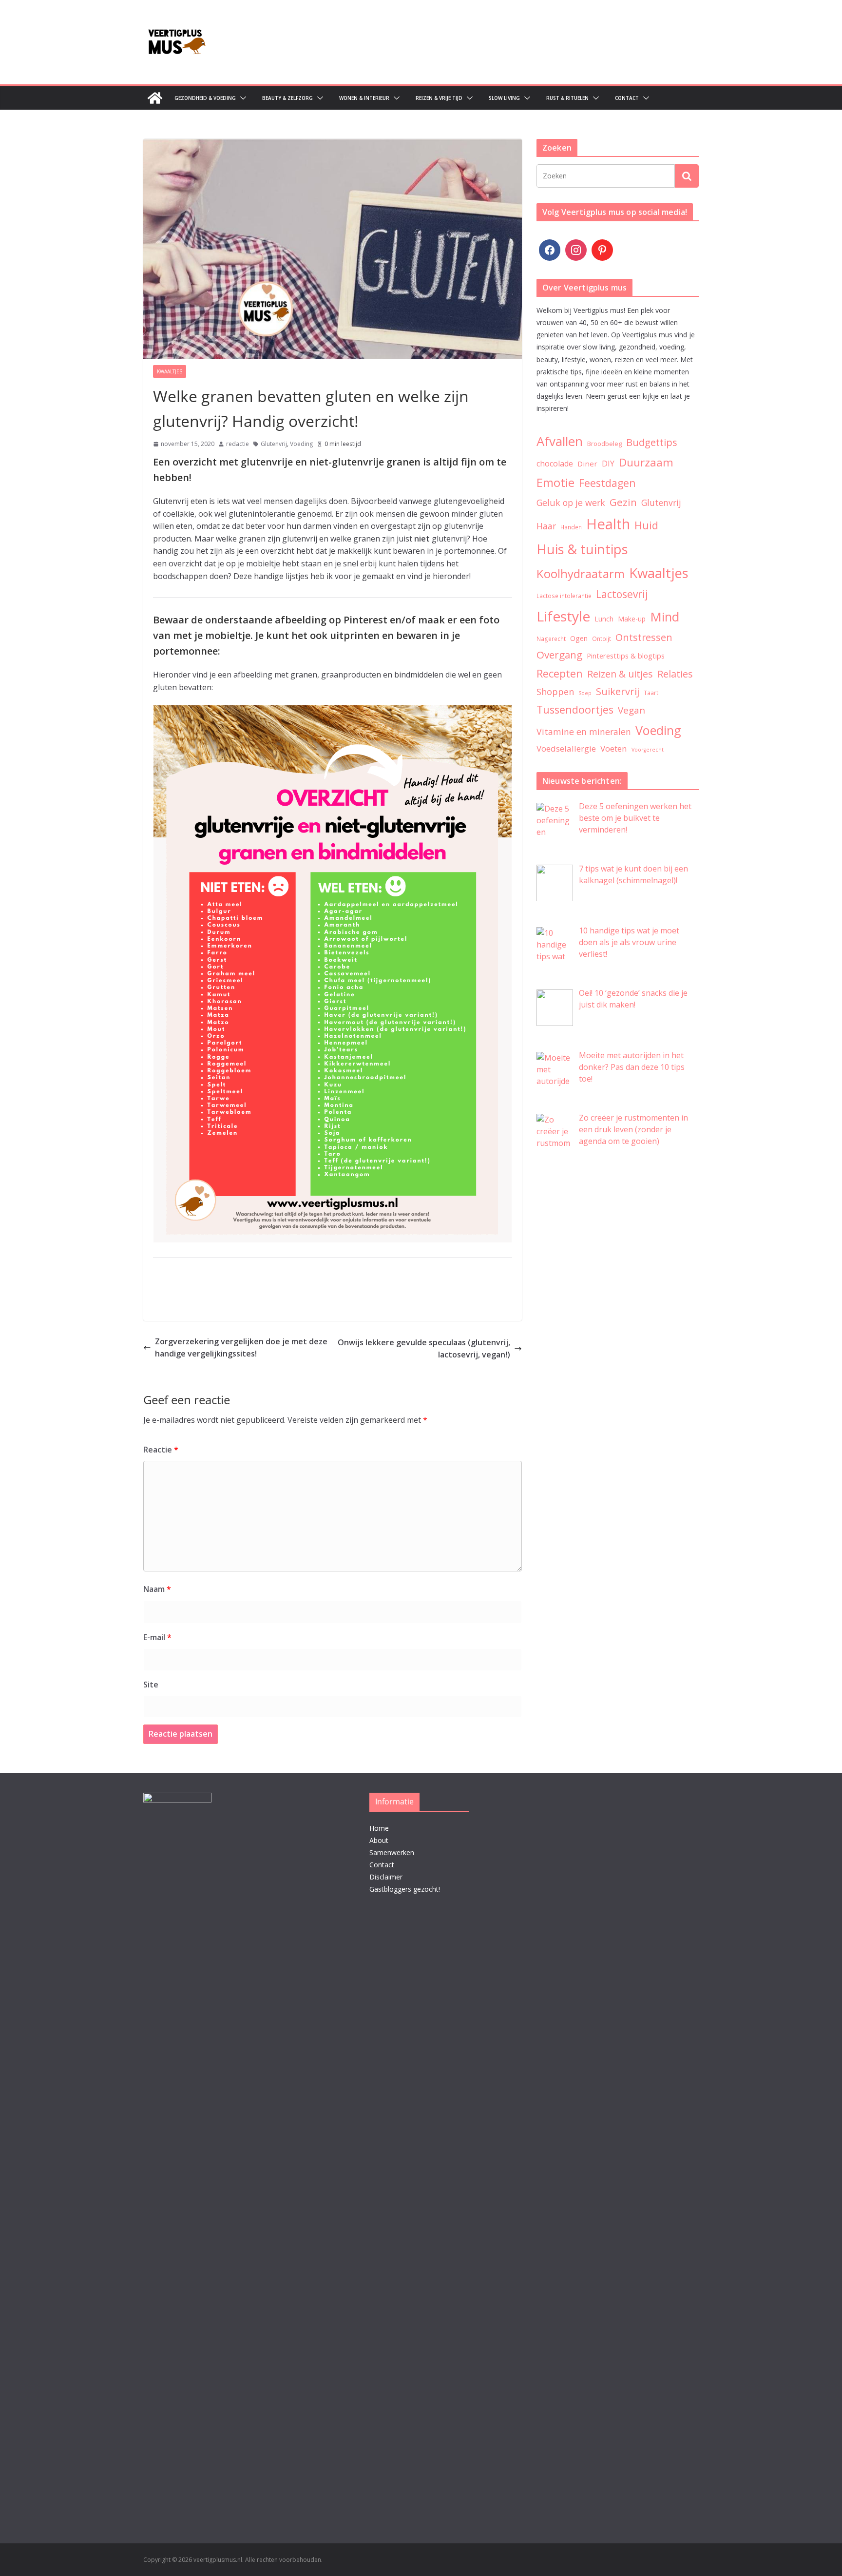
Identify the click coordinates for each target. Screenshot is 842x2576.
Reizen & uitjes (620, 674)
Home (379, 1828)
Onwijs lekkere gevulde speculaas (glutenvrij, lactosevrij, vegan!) (424, 1349)
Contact (627, 98)
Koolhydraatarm (581, 573)
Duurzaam (646, 462)
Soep (585, 693)
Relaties (675, 674)
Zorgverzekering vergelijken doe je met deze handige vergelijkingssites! (241, 1348)
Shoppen (555, 692)
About (379, 1840)
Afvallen (560, 441)
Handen (571, 527)
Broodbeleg (604, 444)
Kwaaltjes (170, 371)
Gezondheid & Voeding (205, 98)
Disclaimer (386, 1877)
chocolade (555, 464)
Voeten (614, 748)
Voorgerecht (648, 750)
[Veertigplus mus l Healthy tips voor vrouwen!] (155, 98)
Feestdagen (607, 483)
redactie (238, 444)
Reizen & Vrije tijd (439, 98)
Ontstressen (644, 637)
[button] (241, 98)
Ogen (579, 638)
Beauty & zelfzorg (287, 98)
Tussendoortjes (575, 709)
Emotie (555, 483)
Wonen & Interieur (364, 98)
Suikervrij (618, 691)
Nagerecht (551, 639)
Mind (665, 617)
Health (608, 524)
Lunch (604, 619)
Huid (646, 525)
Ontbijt (602, 639)
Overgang (559, 655)
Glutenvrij (274, 444)
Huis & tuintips (582, 549)
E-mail (157, 1637)
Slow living (504, 98)
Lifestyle (563, 616)
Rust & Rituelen (567, 98)
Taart (651, 693)
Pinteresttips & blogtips (626, 656)
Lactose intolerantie (564, 596)
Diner (587, 464)
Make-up (632, 619)
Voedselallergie (566, 748)
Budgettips (652, 442)
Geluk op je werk (571, 503)
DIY (608, 464)
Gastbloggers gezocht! (405, 1889)
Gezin (623, 502)
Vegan (631, 710)
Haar (546, 526)
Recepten (560, 673)
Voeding (301, 444)
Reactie (161, 1450)
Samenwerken (392, 1852)
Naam (157, 1589)
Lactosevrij (622, 594)
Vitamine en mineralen (584, 732)
